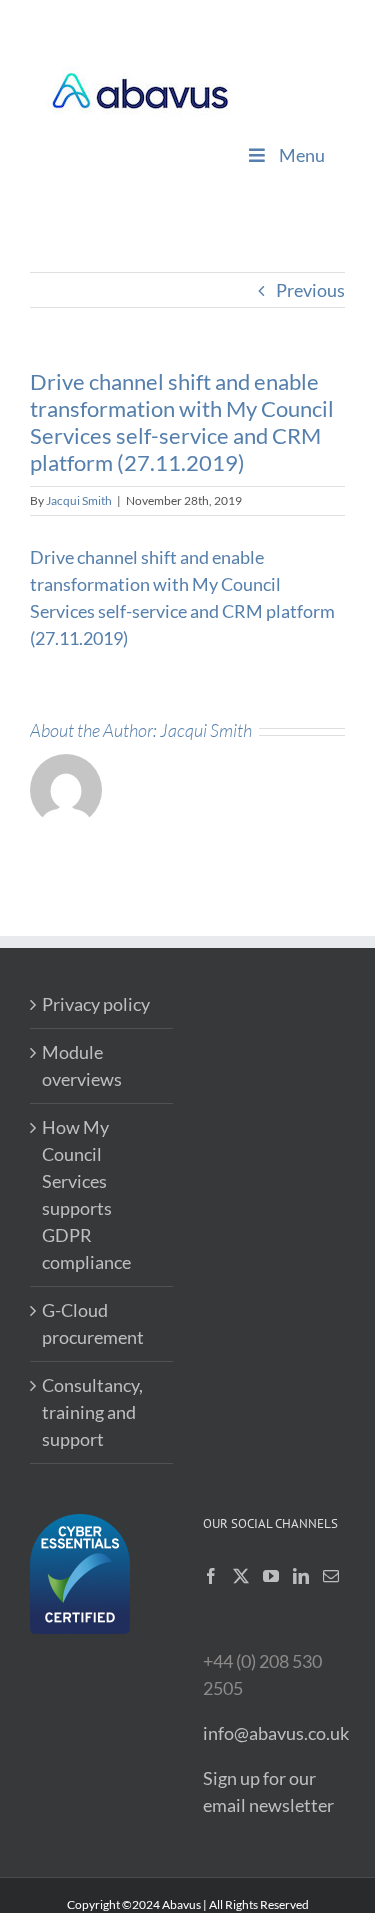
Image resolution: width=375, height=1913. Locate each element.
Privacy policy (96, 1004)
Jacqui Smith (79, 500)
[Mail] (331, 1576)
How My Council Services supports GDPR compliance (86, 1194)
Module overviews (82, 1065)
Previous (310, 290)
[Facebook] (211, 1576)
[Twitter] (241, 1576)
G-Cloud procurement (93, 1323)
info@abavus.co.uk (276, 1733)
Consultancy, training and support (92, 1412)
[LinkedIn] (301, 1576)
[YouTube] (271, 1576)
